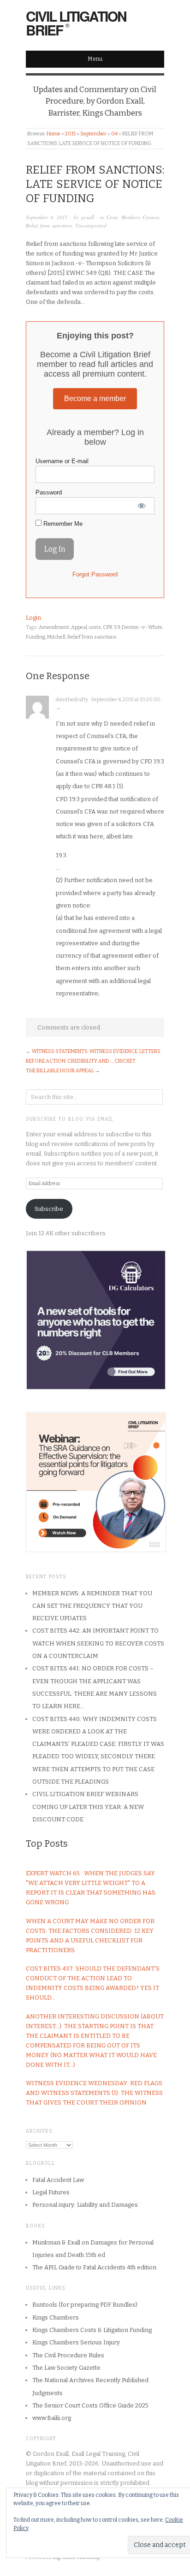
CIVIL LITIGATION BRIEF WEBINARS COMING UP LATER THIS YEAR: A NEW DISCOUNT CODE (88, 1807)
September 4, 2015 (47, 217)
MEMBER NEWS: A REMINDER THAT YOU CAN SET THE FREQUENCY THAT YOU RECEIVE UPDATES (92, 1606)
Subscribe (49, 1209)
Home (53, 134)
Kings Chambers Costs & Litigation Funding (92, 2330)
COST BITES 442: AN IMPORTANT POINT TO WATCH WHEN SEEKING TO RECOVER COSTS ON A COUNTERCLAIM (98, 1643)
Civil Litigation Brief (76, 23)
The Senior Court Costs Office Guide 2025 (90, 2405)
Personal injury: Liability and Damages (85, 2205)
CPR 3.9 (111, 627)
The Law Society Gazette (66, 2368)
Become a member (95, 398)
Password (49, 492)
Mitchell (56, 637)
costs (95, 627)
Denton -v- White (142, 627)
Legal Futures (51, 2192)
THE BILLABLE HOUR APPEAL (60, 1071)
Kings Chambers (56, 2317)
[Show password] (142, 506)
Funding (36, 637)
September (93, 134)
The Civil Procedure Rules (68, 2355)
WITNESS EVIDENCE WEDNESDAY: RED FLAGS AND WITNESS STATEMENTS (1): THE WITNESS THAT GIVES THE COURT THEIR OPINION (94, 2093)
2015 (70, 134)
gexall (88, 217)
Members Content (140, 217)
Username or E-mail (62, 461)
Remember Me (62, 524)
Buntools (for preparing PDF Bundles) (85, 2305)
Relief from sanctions (49, 225)
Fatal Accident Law (58, 2180)
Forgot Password (95, 574)
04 (114, 134)
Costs (112, 217)
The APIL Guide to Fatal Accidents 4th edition (94, 2267)
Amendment (54, 627)
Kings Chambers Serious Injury (76, 2342)
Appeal (79, 627)
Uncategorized (91, 225)
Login (33, 618)
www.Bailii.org (52, 2418)
